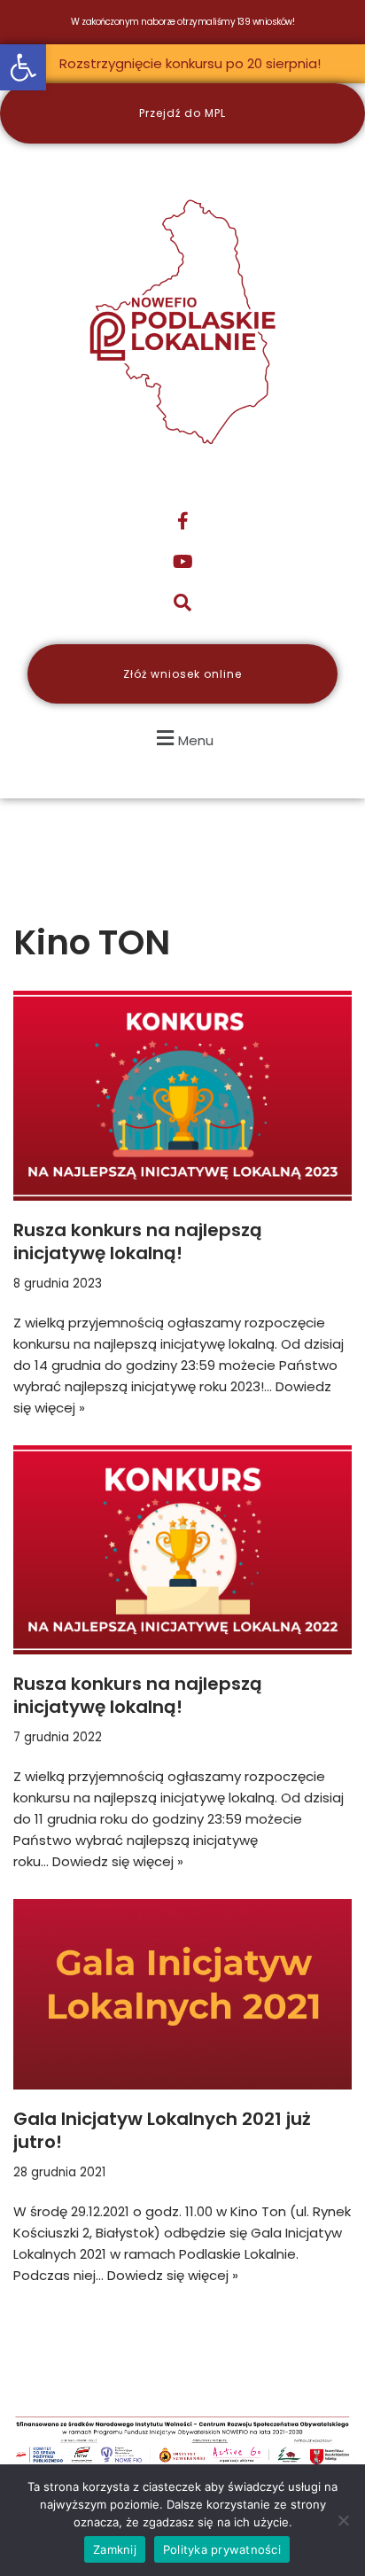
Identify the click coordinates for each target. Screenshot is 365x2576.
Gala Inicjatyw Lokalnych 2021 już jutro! (162, 2130)
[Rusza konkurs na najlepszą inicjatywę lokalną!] (182, 1096)
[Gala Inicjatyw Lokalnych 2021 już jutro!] (182, 1994)
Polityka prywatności (222, 2549)
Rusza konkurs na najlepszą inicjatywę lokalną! (138, 1241)
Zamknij (115, 2549)
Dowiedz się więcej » (118, 1861)
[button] (23, 67)
